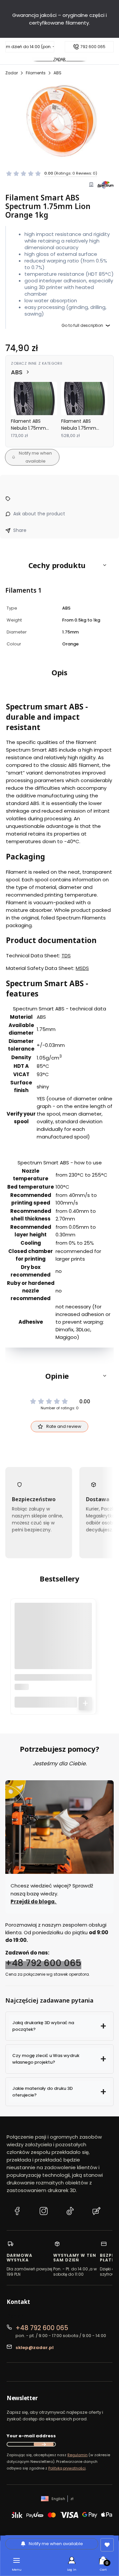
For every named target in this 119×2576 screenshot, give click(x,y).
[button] (59, 565)
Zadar (12, 73)
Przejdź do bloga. (34, 1902)
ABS (58, 73)
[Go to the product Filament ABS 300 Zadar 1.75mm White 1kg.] (53, 1642)
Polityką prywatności (67, 2468)
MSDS (82, 968)
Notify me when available (35, 457)
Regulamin (78, 2455)
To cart (85, 1703)
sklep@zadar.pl (35, 2348)
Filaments (36, 73)
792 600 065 (93, 47)
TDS (66, 956)
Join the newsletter (44, 2444)
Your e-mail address (31, 2436)
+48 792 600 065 (43, 1963)
